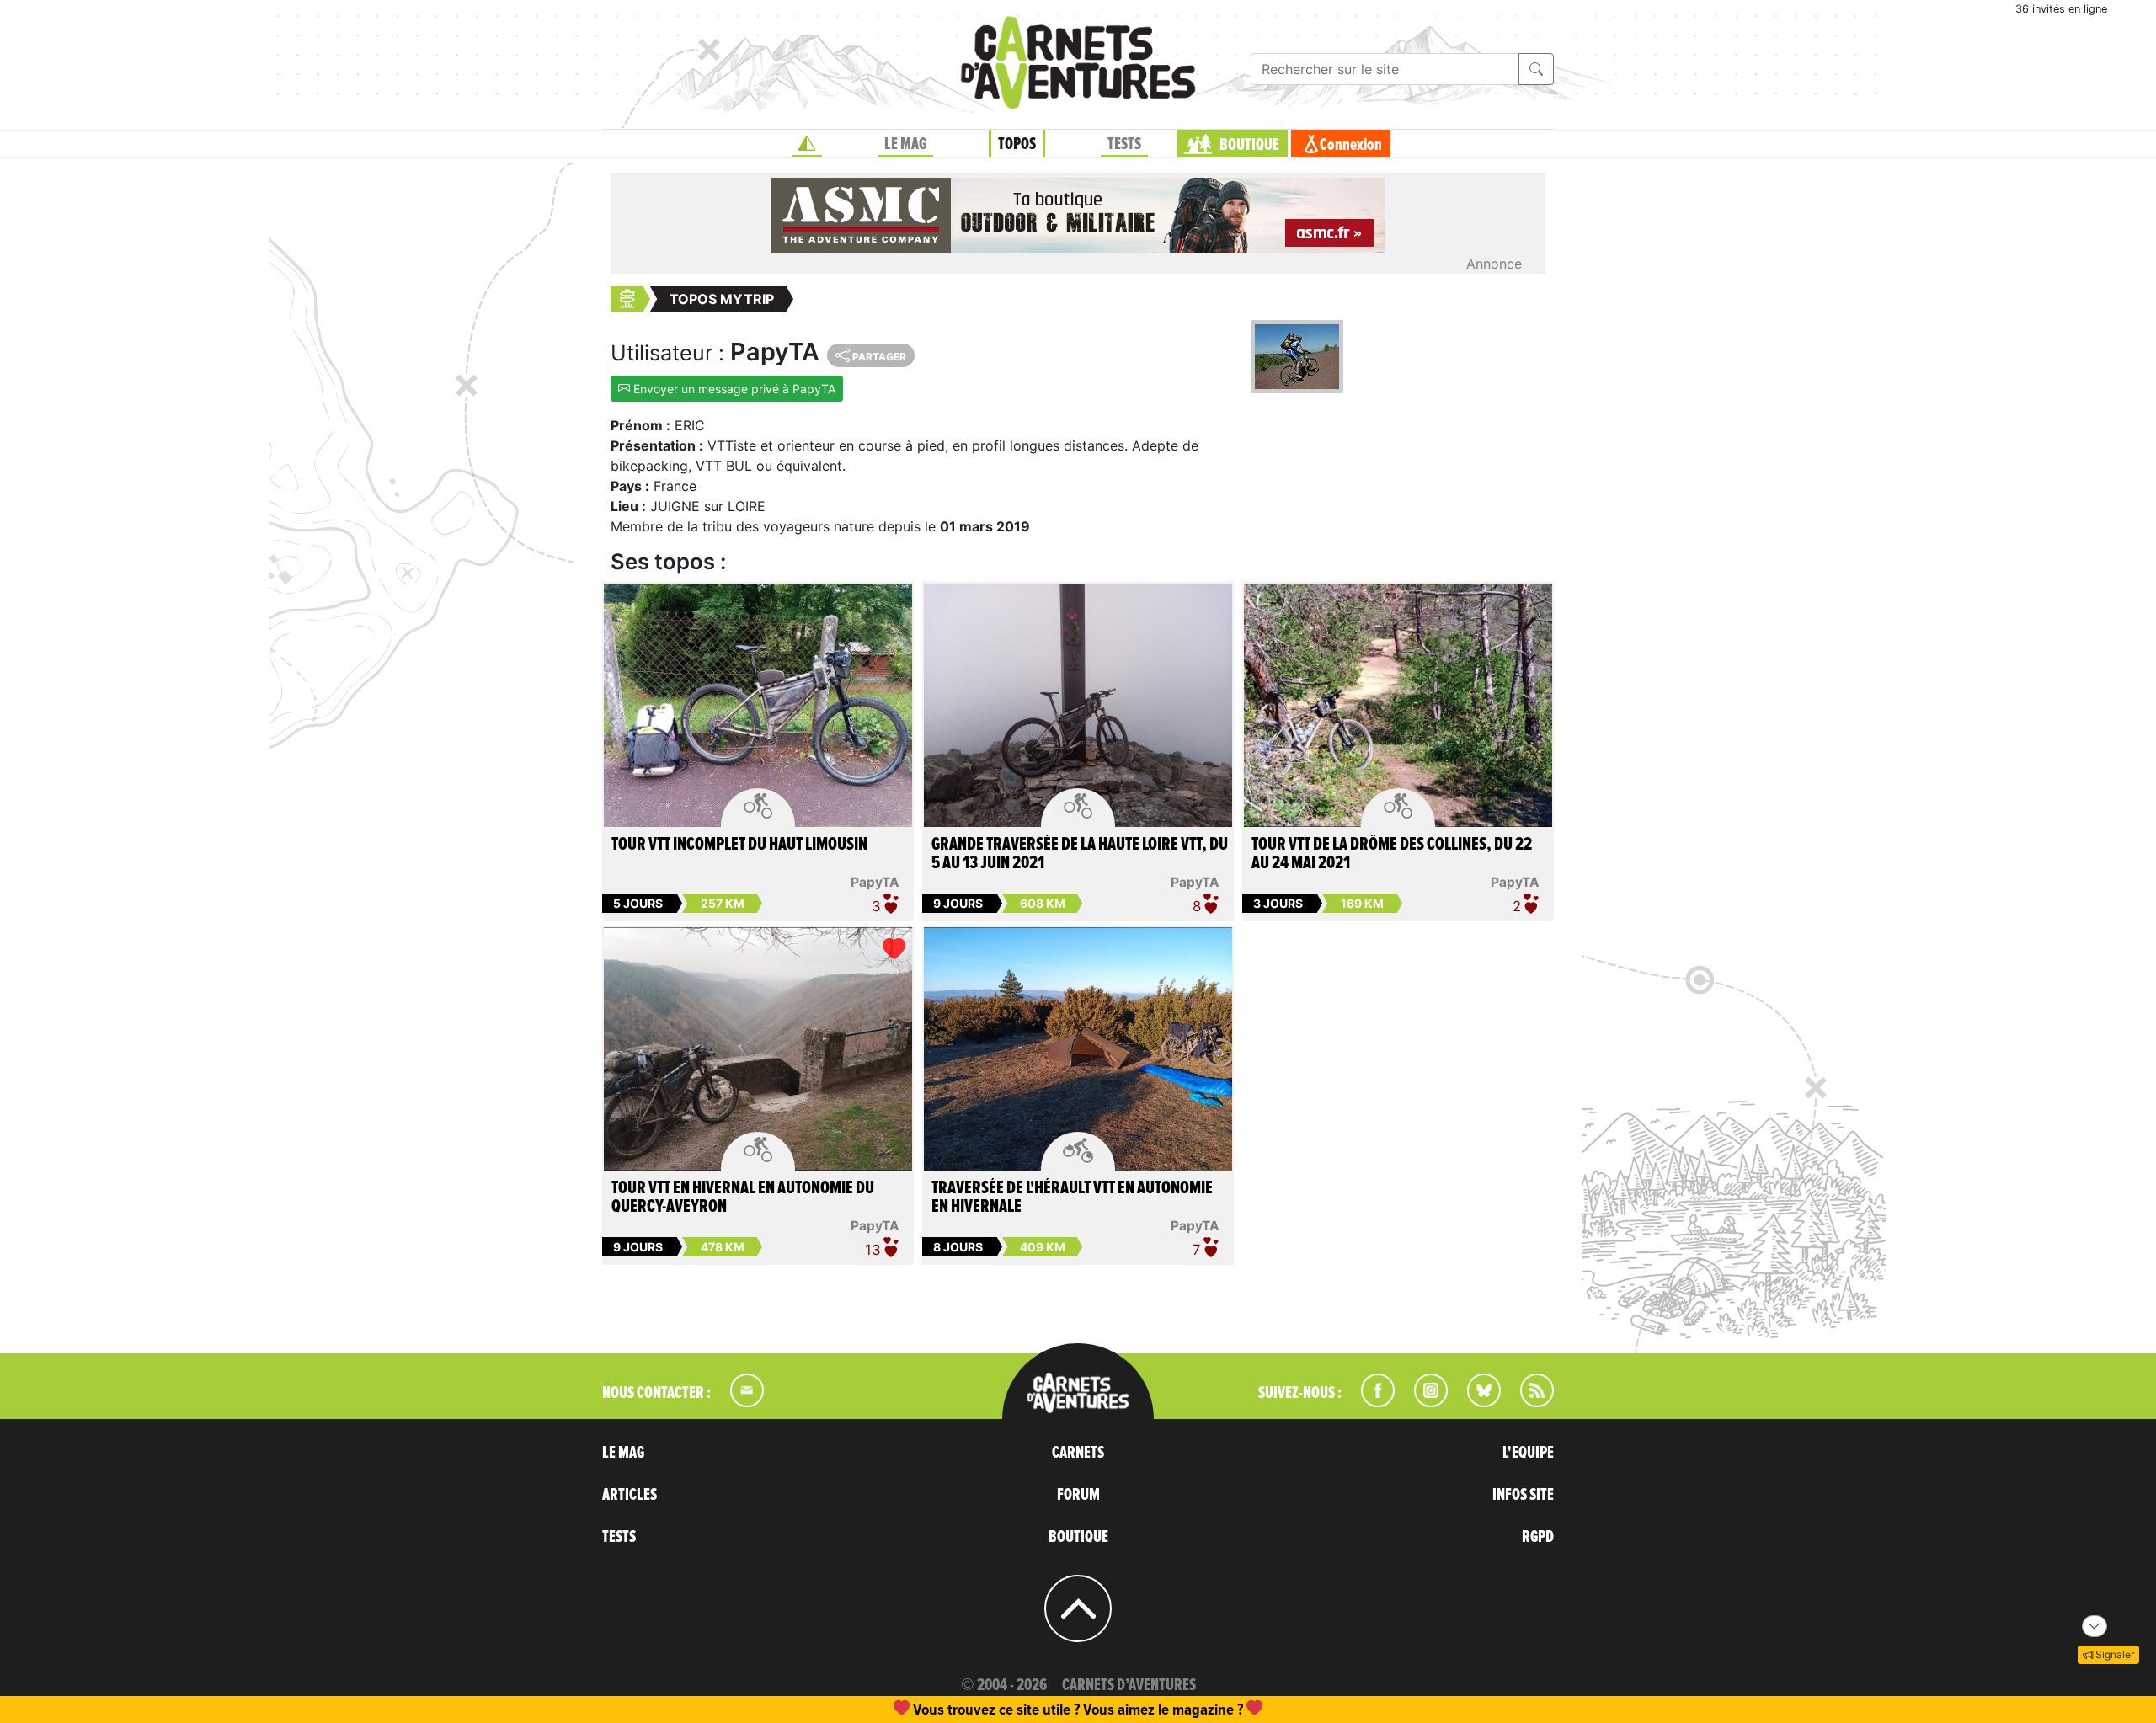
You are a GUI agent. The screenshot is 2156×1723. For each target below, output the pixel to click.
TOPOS (1017, 144)
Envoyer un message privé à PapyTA (733, 389)
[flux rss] (1529, 1402)
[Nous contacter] (739, 1402)
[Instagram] (1424, 1402)
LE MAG (905, 144)
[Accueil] (807, 144)
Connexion (1351, 145)
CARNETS (1078, 1453)
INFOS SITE (1523, 1495)
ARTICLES (630, 1495)
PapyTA (875, 882)
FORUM (1078, 1495)
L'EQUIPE (1528, 1453)
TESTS (1124, 144)
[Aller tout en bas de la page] (2095, 1626)
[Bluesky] (1476, 1402)
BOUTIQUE (1249, 145)
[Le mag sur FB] (1371, 1402)
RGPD (1538, 1537)
